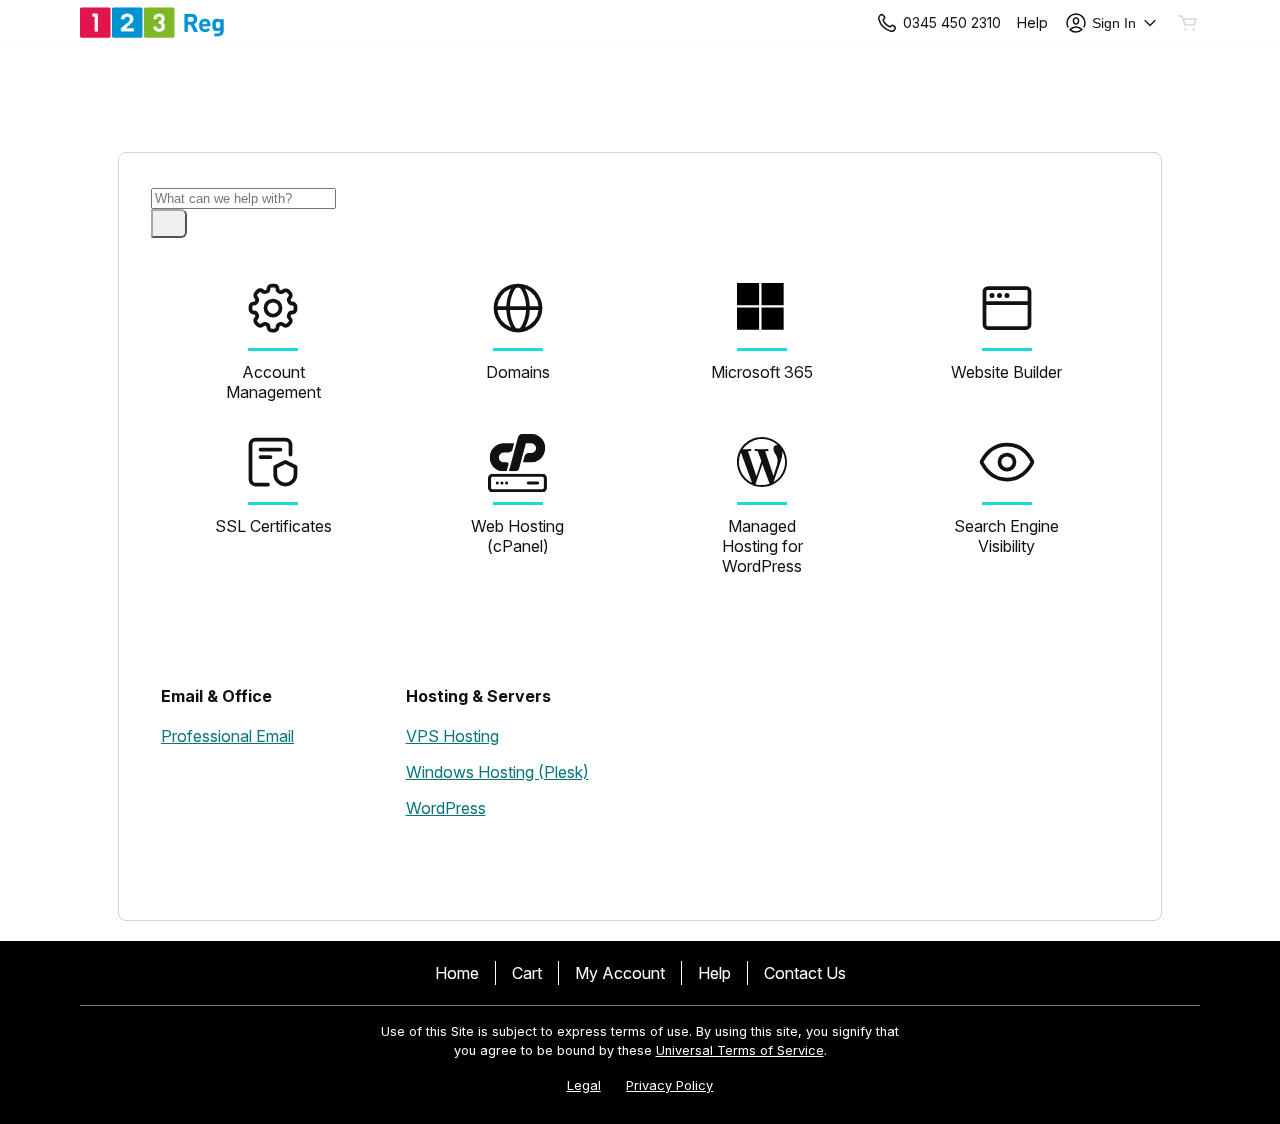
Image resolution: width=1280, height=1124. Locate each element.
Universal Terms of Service (740, 1050)
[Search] (169, 223)
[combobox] (243, 198)
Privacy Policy (669, 1085)
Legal (584, 1085)
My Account (620, 973)
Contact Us (805, 973)
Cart (527, 973)
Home (457, 973)
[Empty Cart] (1189, 23)
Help (714, 973)
